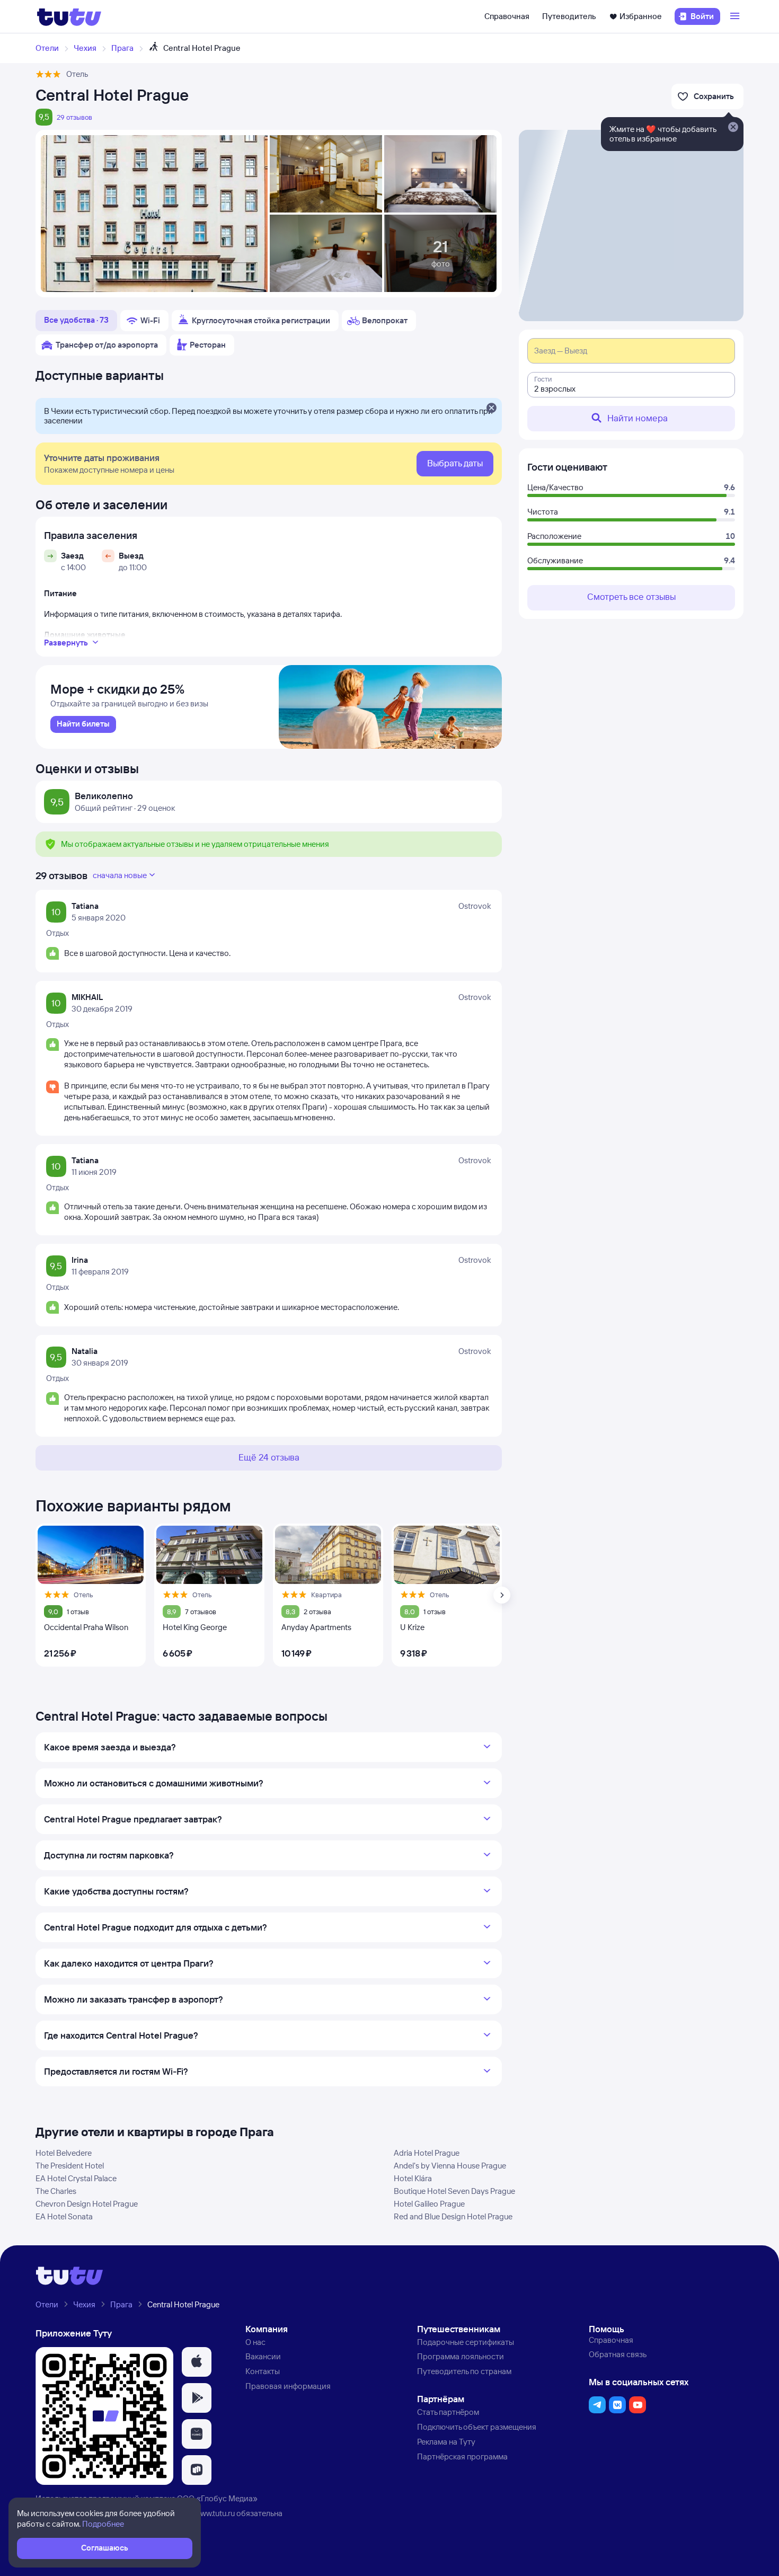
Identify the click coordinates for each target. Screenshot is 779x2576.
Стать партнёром (448, 2412)
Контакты (263, 2371)
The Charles (56, 2191)
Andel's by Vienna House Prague (450, 2166)
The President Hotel (70, 2166)
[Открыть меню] (736, 16)
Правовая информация (288, 2386)
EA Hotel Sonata (64, 2216)
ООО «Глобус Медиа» (217, 2498)
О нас (255, 2342)
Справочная (507, 16)
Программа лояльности (461, 2356)
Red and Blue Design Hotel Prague (453, 2216)
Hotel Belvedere (64, 2153)
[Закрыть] (491, 409)
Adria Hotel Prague (427, 2153)
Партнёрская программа (462, 2457)
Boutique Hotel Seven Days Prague (454, 2191)
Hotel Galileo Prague (429, 2204)
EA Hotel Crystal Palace (76, 2178)
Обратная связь (618, 2354)
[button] (197, 2362)
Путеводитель (569, 16)
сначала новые (120, 875)
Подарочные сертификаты (466, 2342)
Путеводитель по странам (464, 2371)
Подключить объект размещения (477, 2427)
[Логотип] (69, 16)
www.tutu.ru (215, 2513)
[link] (83, 724)
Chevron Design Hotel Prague (87, 2204)
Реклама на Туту (446, 2442)
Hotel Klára (413, 2178)
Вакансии (263, 2356)
